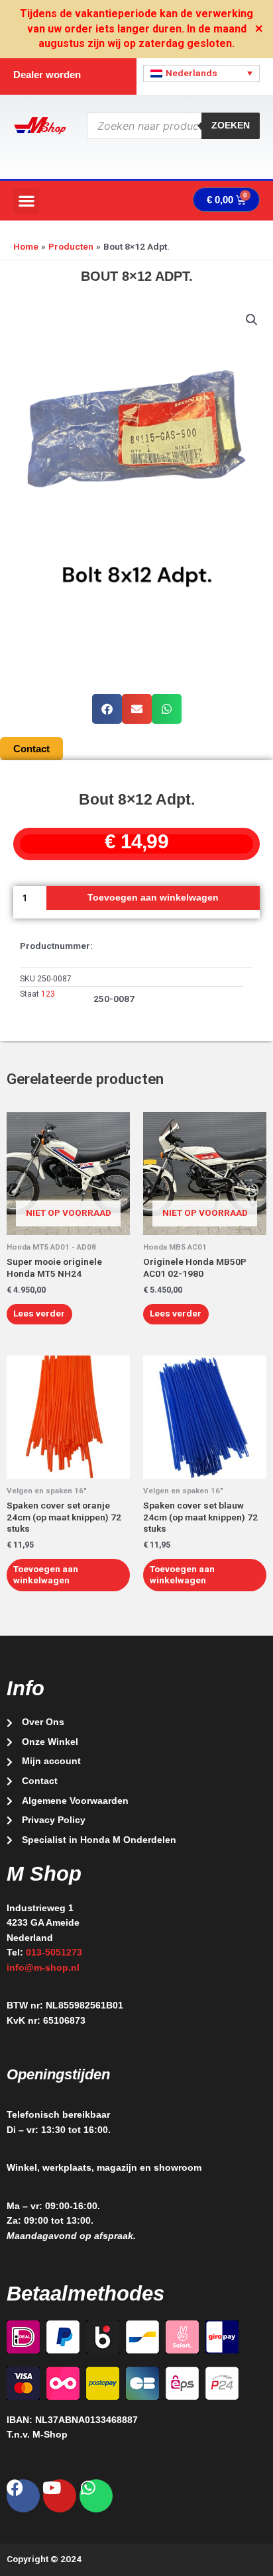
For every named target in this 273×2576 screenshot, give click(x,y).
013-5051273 (54, 1953)
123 (48, 994)
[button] (26, 201)
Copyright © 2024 (44, 2559)
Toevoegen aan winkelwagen (153, 898)
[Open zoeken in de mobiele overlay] (173, 126)
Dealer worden (47, 74)
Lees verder (39, 1313)
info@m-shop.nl (43, 1968)
